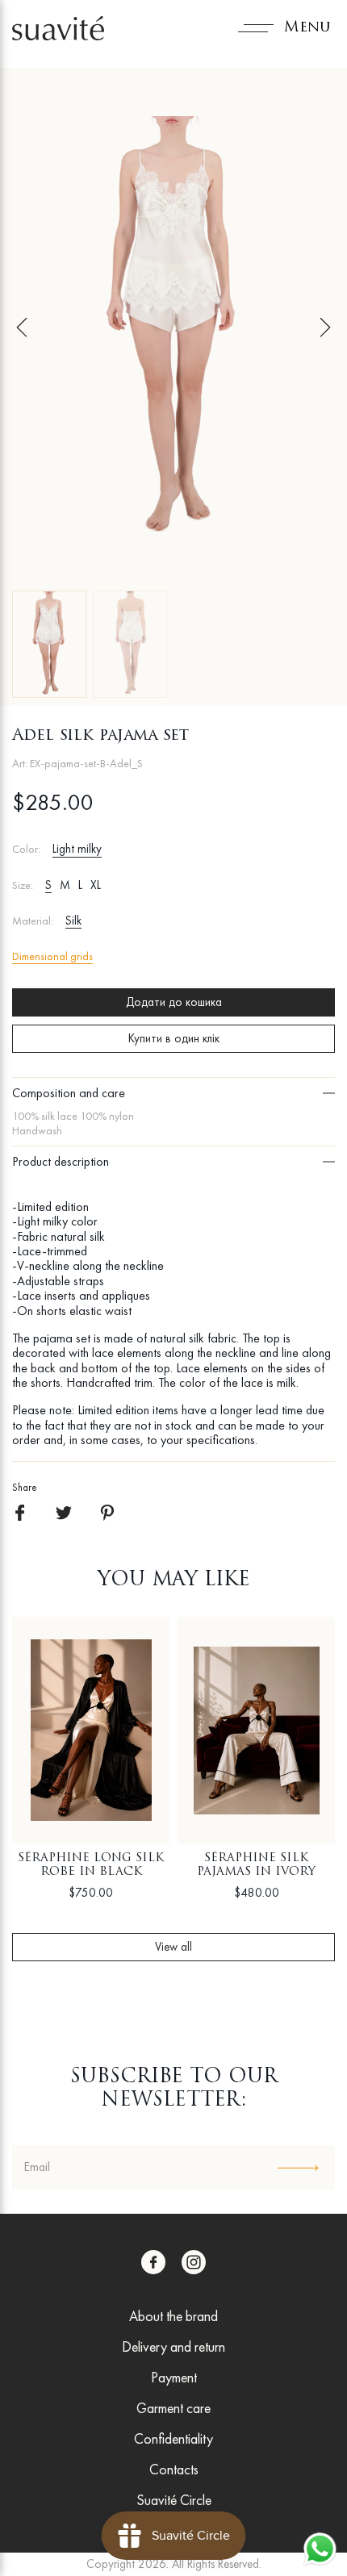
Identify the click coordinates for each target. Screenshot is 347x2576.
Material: (33, 921)
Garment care (173, 2408)
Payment (174, 2377)
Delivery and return (173, 2346)
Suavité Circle (174, 2500)
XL (96, 885)
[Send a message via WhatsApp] (320, 2549)
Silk (73, 921)
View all (173, 1947)
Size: (23, 885)
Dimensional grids (52, 956)
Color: (26, 849)
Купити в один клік (174, 1038)
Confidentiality (173, 2438)
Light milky (77, 849)
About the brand (173, 2316)
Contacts (174, 2469)
